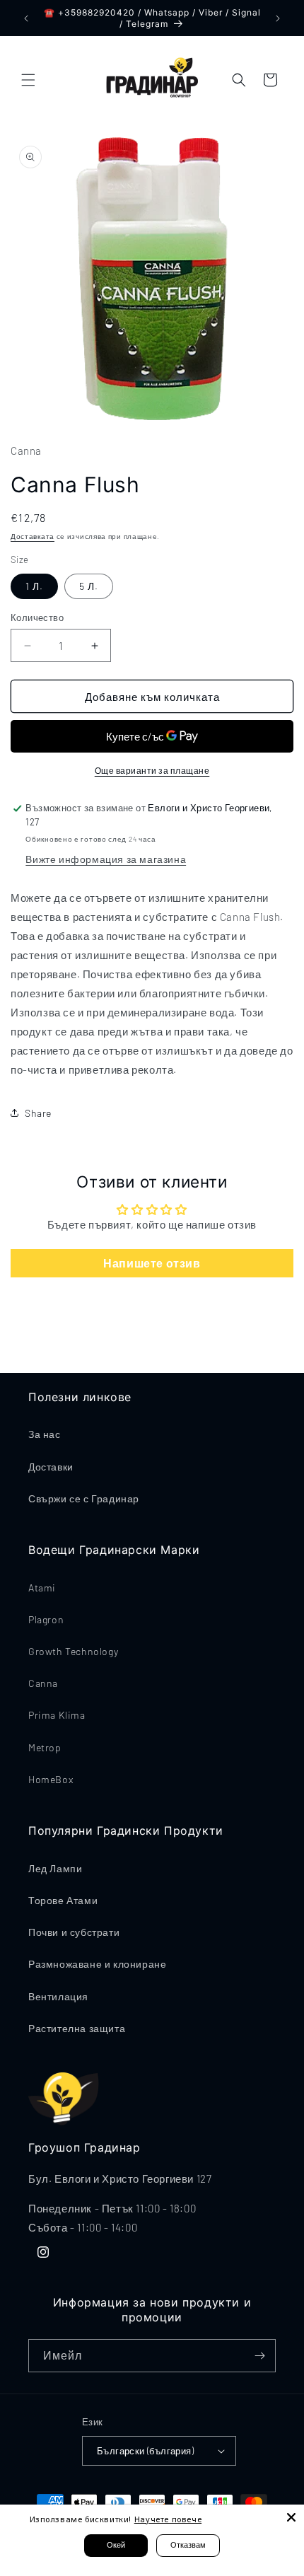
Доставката (33, 536)
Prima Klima (57, 1715)
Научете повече (168, 2519)
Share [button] (38, 1113)
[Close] (291, 2517)
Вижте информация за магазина (106, 859)
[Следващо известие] (278, 18)
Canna (43, 1683)
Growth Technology (73, 1651)
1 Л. (34, 586)
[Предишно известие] (26, 18)
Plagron (46, 1619)
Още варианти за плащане (152, 770)
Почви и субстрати (74, 1932)
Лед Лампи (55, 1868)
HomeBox (51, 1779)
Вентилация (58, 1996)
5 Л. (89, 586)
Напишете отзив (152, 1263)
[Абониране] (259, 2356)
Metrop (45, 1747)
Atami (42, 1588)
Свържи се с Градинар (84, 1498)
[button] (28, 80)
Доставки (51, 1467)
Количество (37, 617)
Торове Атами (63, 1900)
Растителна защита (77, 2028)
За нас (45, 1434)
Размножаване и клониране (97, 1964)
